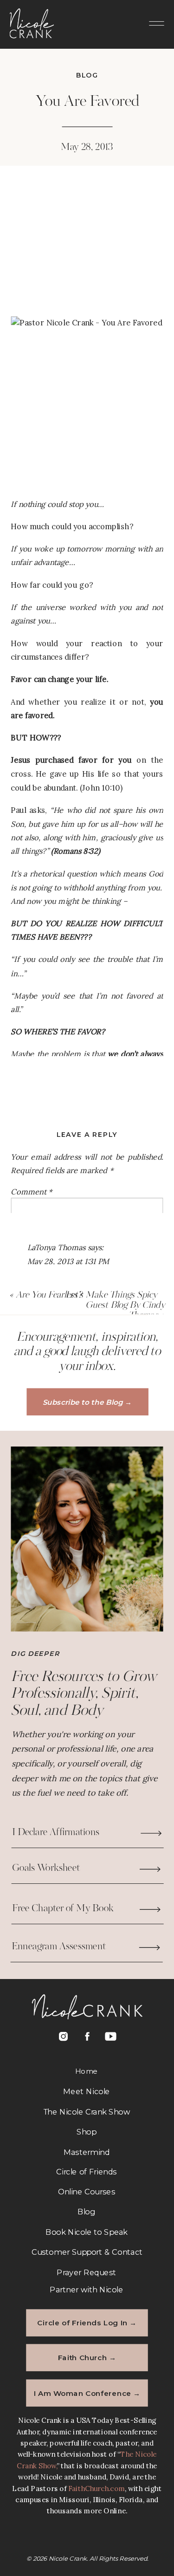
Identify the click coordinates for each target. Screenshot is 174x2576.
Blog (87, 76)
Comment (31, 1192)
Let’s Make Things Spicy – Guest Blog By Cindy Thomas (115, 1305)
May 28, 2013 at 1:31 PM (68, 1261)
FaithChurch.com (97, 2489)
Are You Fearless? (49, 1295)
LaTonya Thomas (56, 1248)
